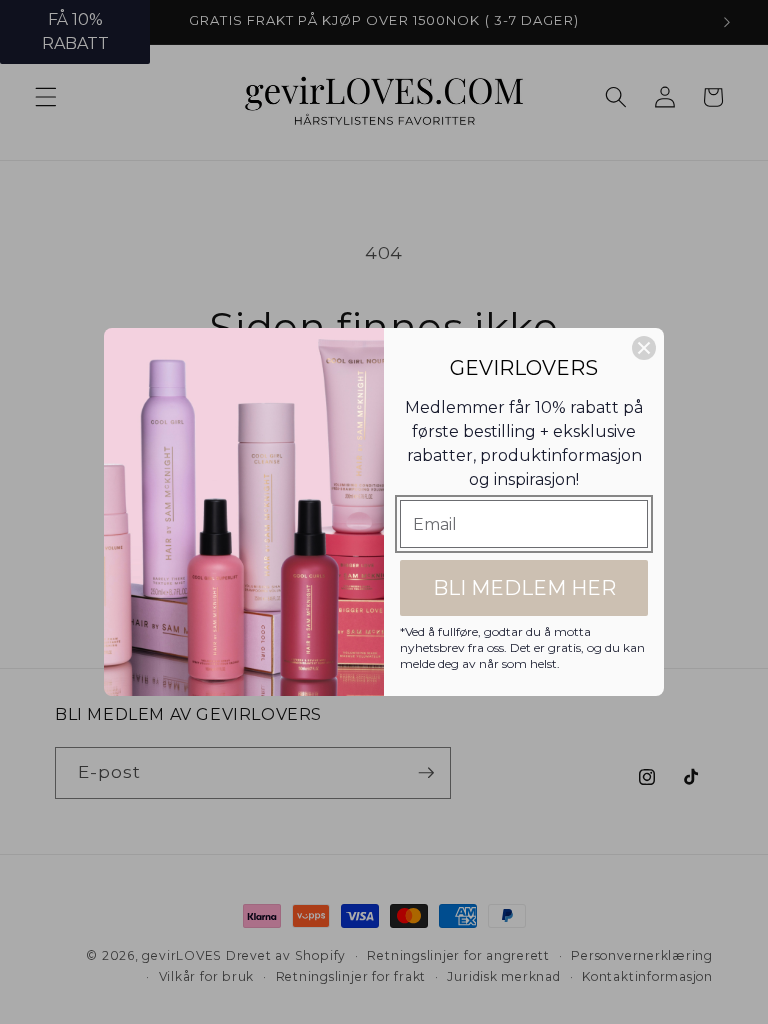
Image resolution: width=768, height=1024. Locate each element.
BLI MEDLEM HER (524, 588)
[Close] (644, 348)
